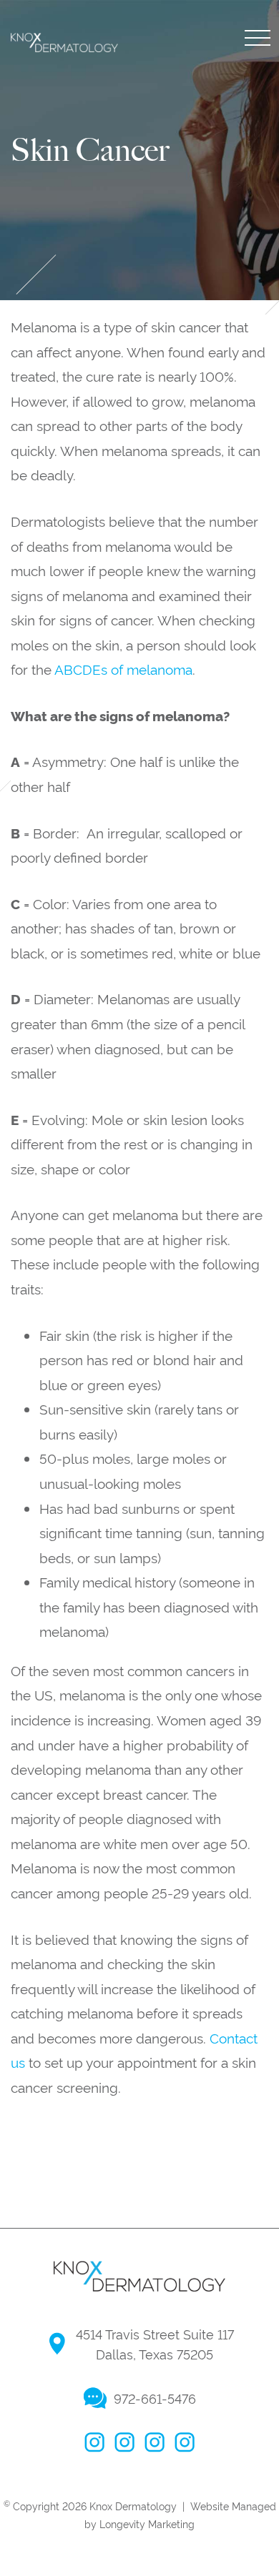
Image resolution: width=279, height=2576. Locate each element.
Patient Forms (76, 297)
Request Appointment (136, 418)
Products (77, 76)
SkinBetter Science (92, 147)
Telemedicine (72, 332)
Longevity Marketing (147, 2523)
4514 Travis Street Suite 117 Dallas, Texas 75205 (155, 2344)
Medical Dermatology (139, 38)
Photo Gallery (102, 380)
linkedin (185, 2442)
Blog (46, 264)
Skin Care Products (94, 180)
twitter (155, 2442)
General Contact (115, 456)
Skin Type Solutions (95, 112)
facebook (94, 2442)
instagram (124, 2442)
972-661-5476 (155, 2398)
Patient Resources (121, 228)
